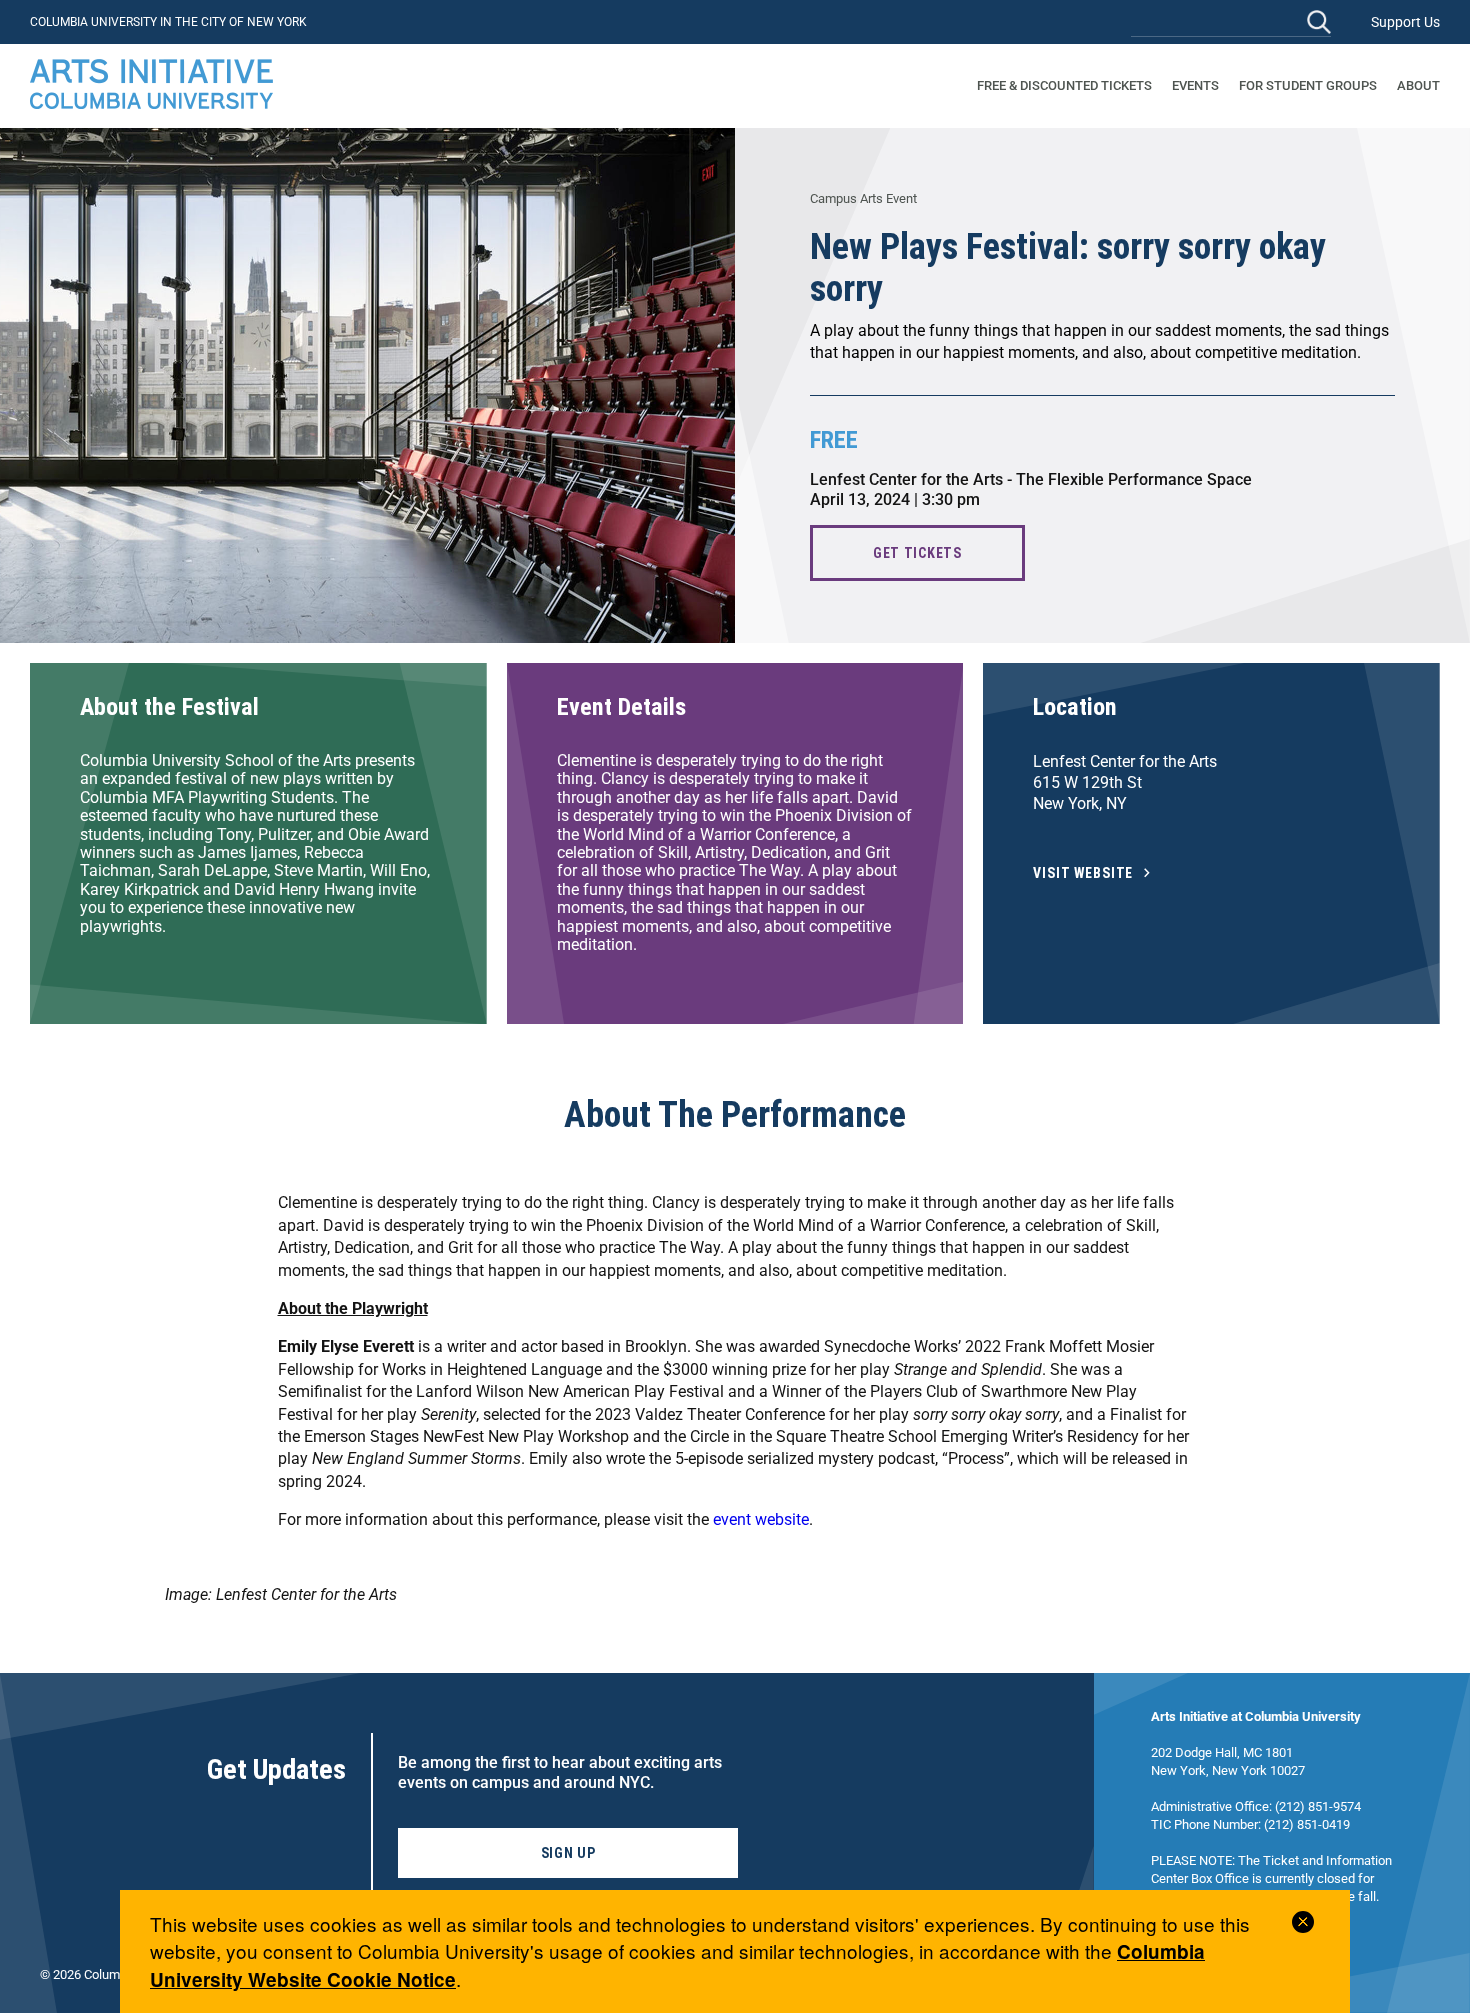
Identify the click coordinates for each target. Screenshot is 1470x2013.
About (1418, 85)
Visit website (1083, 873)
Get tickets (917, 553)
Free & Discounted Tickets (1064, 85)
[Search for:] (1231, 21)
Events (1195, 85)
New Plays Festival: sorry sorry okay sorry (1068, 268)
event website (761, 1519)
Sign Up (568, 1853)
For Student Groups (1308, 85)
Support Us (1405, 22)
